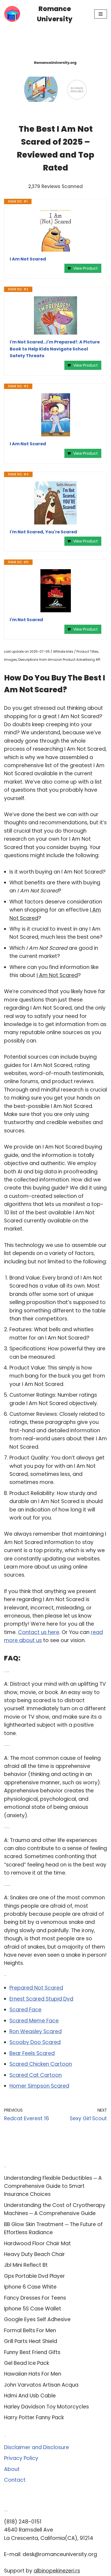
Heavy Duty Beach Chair (34, 2254)
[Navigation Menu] (101, 14)
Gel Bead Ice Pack (27, 2363)
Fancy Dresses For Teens (35, 2298)
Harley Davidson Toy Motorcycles (46, 2407)
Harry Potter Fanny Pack (34, 2417)
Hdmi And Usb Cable (30, 2396)
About (12, 2469)
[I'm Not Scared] (55, 591)
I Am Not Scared (28, 259)
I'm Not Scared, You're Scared (43, 532)
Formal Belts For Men (30, 2330)
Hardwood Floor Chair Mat (37, 2243)
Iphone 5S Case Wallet (33, 2309)
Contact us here (39, 1632)
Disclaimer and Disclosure (37, 2447)
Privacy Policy (21, 2458)
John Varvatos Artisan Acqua (41, 2385)
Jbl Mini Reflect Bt (26, 2265)
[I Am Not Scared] (55, 230)
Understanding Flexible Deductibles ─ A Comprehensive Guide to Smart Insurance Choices (53, 2186)
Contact (15, 2480)
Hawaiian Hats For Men (33, 2374)
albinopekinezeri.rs (57, 2571)
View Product (86, 268)
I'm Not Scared (26, 620)
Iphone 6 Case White (30, 2287)
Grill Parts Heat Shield (31, 2341)
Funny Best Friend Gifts (32, 2352)
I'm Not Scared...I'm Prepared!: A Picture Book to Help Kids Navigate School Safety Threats (55, 349)
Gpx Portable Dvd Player (34, 2276)
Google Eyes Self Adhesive (37, 2319)
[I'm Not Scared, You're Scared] (55, 503)
